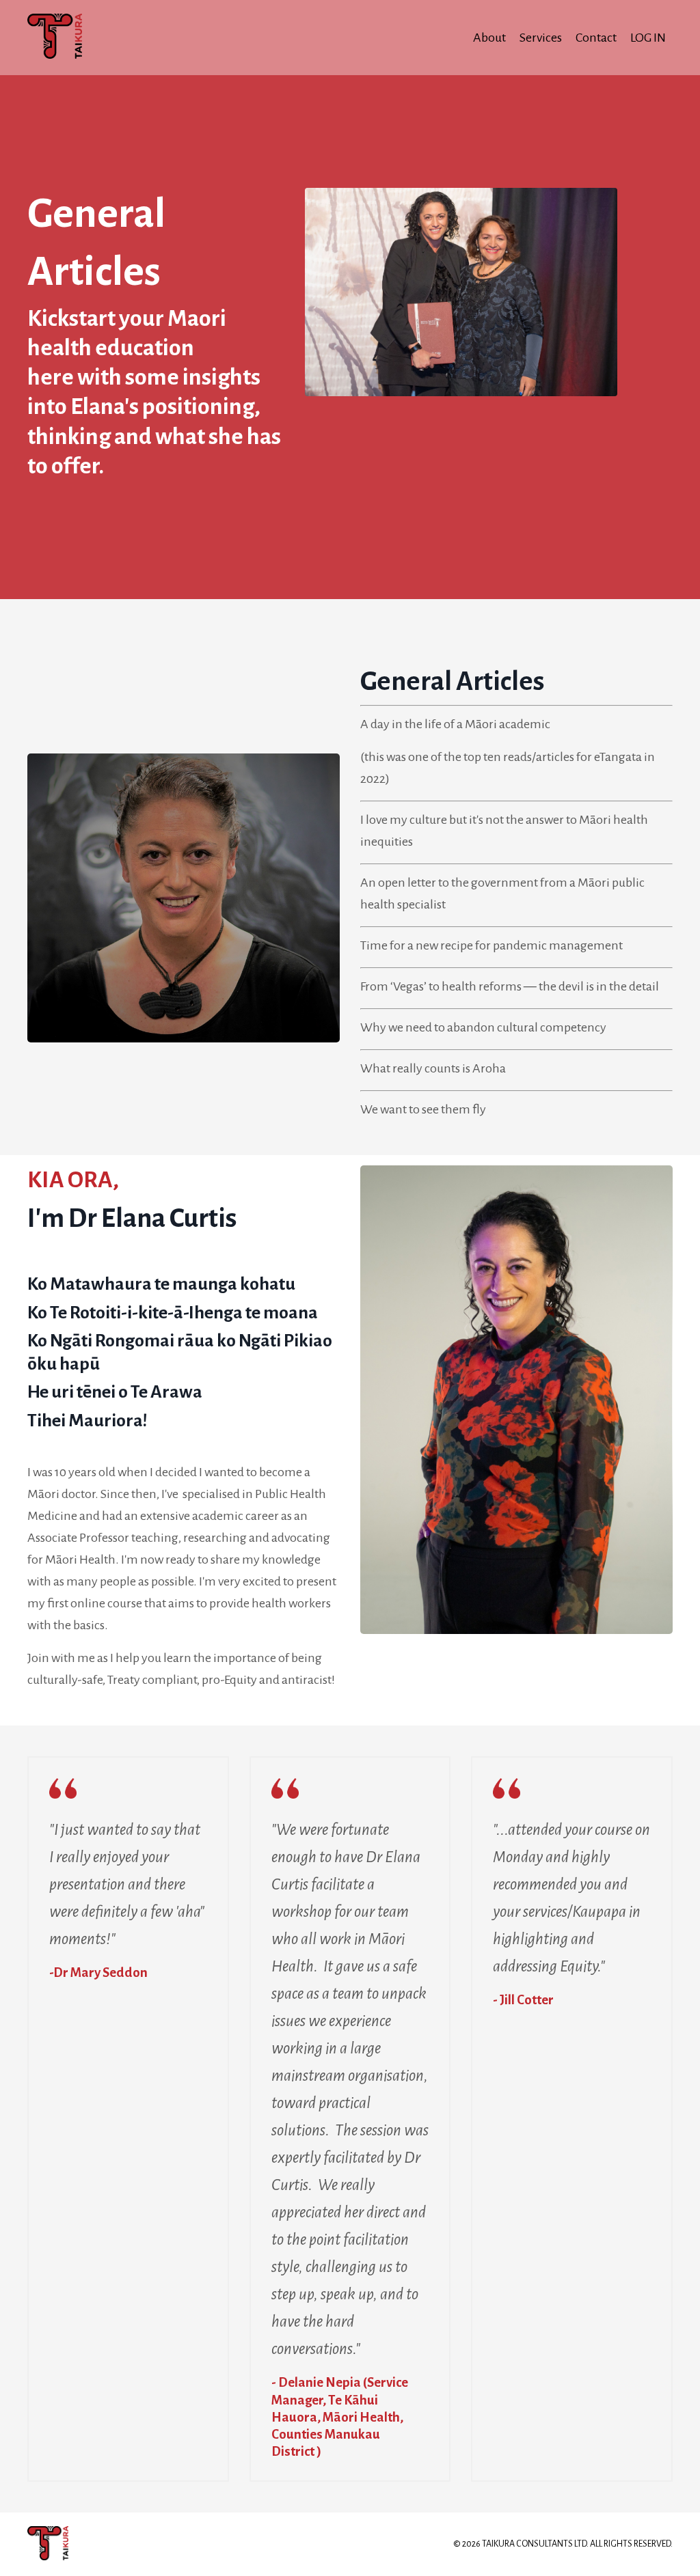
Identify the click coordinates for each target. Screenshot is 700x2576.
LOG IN (648, 38)
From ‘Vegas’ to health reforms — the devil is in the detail (510, 986)
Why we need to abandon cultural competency (483, 1027)
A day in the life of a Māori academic (455, 724)
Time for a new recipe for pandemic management (492, 945)
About (489, 38)
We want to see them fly (423, 1109)
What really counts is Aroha (433, 1068)
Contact (596, 38)
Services (541, 38)
